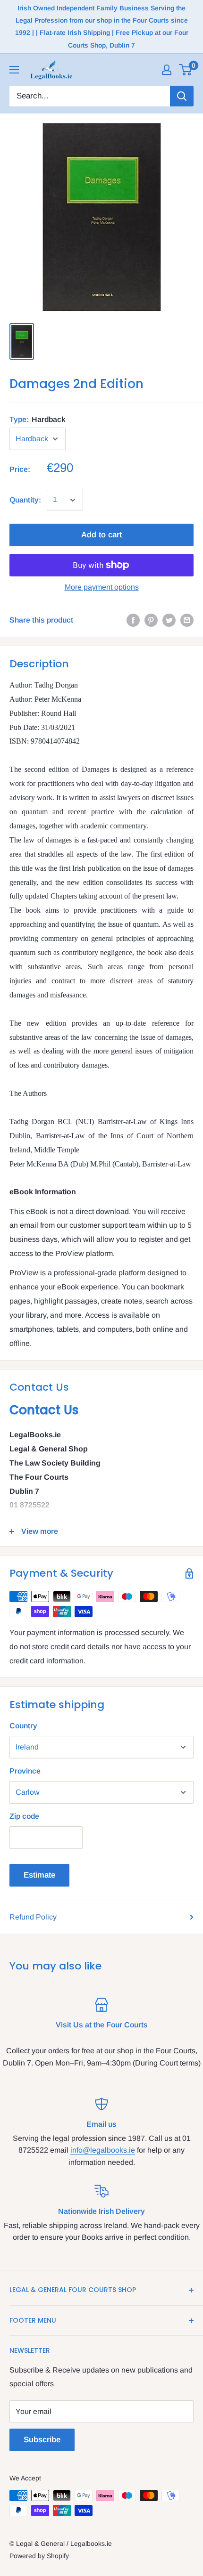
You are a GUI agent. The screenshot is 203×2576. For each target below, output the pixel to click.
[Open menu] (14, 70)
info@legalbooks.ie (103, 2150)
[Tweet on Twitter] (169, 620)
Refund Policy (33, 1917)
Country (23, 1726)
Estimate (39, 1875)
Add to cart (101, 535)
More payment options (102, 587)
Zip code (24, 1816)
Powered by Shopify (39, 2556)
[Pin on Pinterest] (151, 620)
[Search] (182, 96)
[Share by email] (187, 620)
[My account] (167, 70)
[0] (186, 70)
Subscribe (42, 2440)
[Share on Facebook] (133, 620)
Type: (38, 419)
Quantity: (25, 500)
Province (25, 1771)
